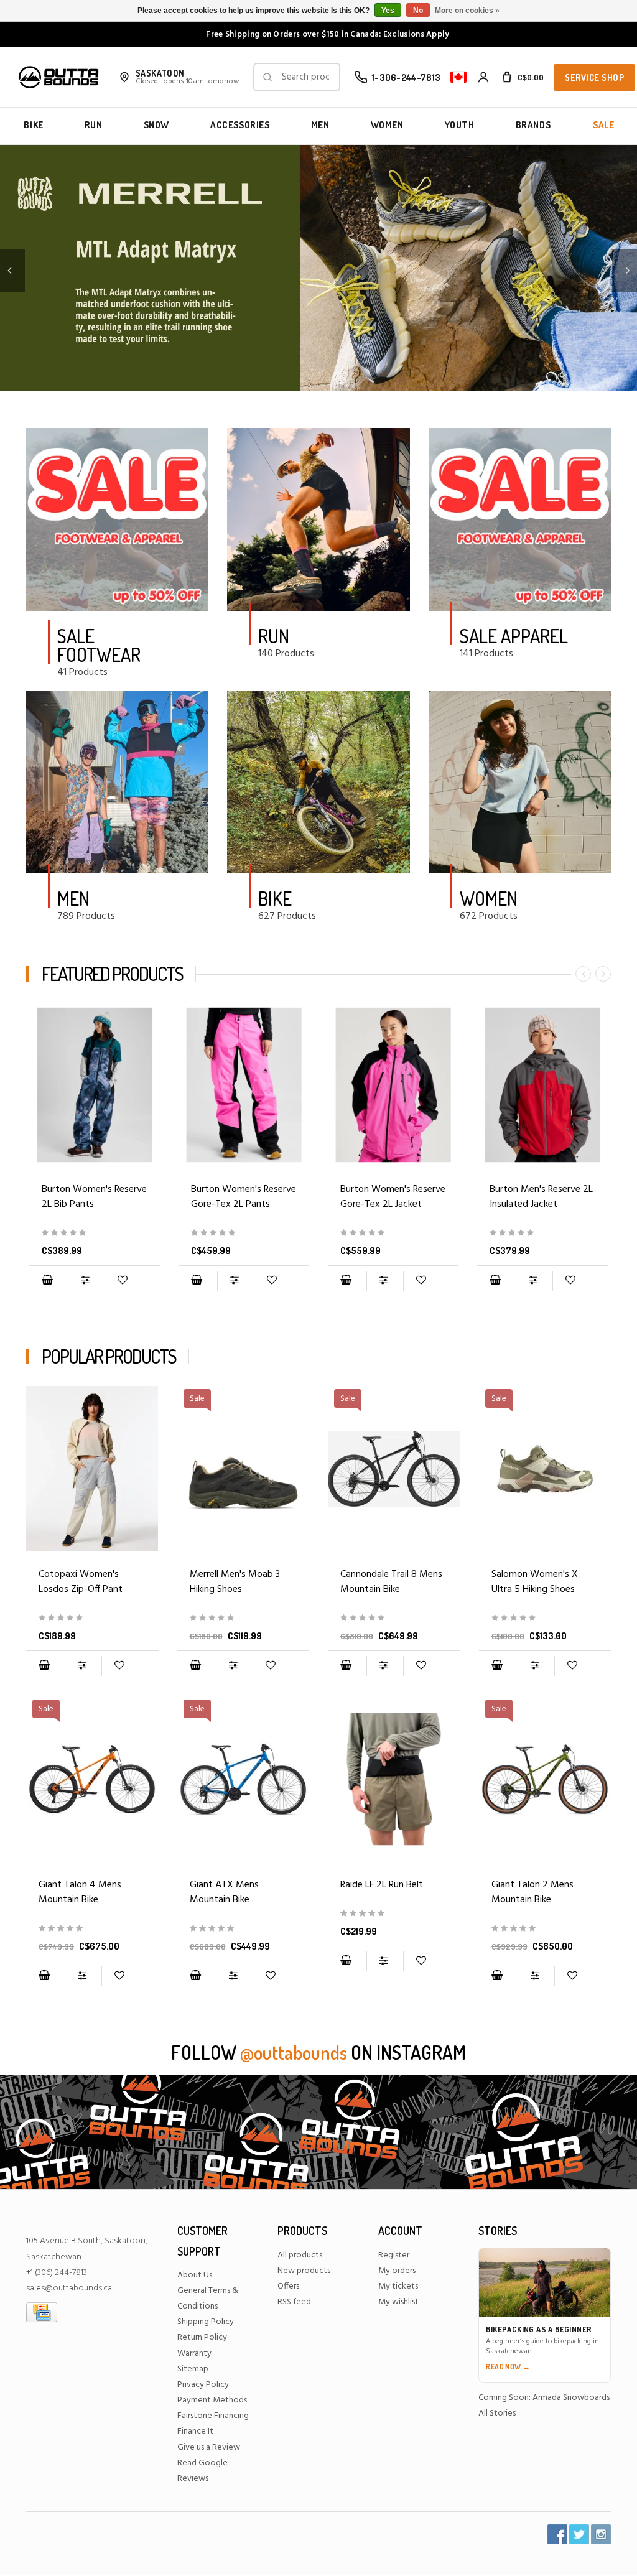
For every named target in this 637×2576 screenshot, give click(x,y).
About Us (195, 2275)
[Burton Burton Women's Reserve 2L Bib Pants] (95, 1085)
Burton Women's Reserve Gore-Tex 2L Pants (244, 1197)
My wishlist (398, 2302)
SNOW (156, 125)
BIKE (33, 125)
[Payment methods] (42, 2313)
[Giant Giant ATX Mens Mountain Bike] (244, 1929)
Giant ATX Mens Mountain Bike (224, 1892)
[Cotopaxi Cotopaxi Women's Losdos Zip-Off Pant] (92, 1469)
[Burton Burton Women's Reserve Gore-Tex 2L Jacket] (393, 1085)
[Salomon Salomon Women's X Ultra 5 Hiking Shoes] (545, 1618)
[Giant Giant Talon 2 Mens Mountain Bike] (545, 1929)
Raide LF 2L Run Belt (382, 1885)
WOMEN (387, 125)
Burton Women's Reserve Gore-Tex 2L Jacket (393, 1197)
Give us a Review (209, 2448)
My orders (397, 2271)
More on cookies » (467, 11)
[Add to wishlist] (122, 1281)
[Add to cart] (47, 1281)
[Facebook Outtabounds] (557, 2534)
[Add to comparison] (86, 1281)
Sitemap (193, 2369)
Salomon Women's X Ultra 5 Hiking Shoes (535, 1582)
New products (304, 2271)
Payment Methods (212, 2400)
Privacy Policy (203, 2385)
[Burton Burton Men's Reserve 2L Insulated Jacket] (542, 1085)
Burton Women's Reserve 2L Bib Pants (94, 1197)
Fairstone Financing (213, 2416)
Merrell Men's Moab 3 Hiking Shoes (235, 1582)
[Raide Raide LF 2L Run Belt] (394, 1779)
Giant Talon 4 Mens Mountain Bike (80, 1892)
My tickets (398, 2286)
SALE (603, 125)
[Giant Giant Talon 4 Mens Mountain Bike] (92, 1929)
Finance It (195, 2431)
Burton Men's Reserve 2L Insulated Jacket (541, 1197)
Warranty (194, 2354)
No (418, 11)
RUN (94, 125)
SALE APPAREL (514, 636)
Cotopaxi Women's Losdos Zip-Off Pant (81, 1582)
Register (394, 2255)
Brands (533, 125)
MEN (320, 125)
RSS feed (294, 2302)
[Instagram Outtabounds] (601, 2534)
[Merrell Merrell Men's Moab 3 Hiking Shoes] (244, 1618)
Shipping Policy (206, 2322)
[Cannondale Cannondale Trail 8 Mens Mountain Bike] (394, 1618)
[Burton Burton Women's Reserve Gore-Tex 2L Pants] (244, 1085)
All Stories (497, 2413)
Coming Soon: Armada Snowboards (544, 2398)
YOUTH (460, 125)
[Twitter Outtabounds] (579, 2534)
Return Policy (202, 2337)
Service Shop (594, 77)
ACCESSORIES (240, 125)
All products (300, 2255)
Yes (388, 11)
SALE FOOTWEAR (99, 645)
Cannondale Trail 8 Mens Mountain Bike (391, 1582)
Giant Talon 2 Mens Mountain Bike (532, 1892)
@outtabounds (294, 2052)
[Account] (483, 77)
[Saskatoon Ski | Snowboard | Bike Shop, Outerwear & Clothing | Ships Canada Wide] (58, 77)
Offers (288, 2286)
